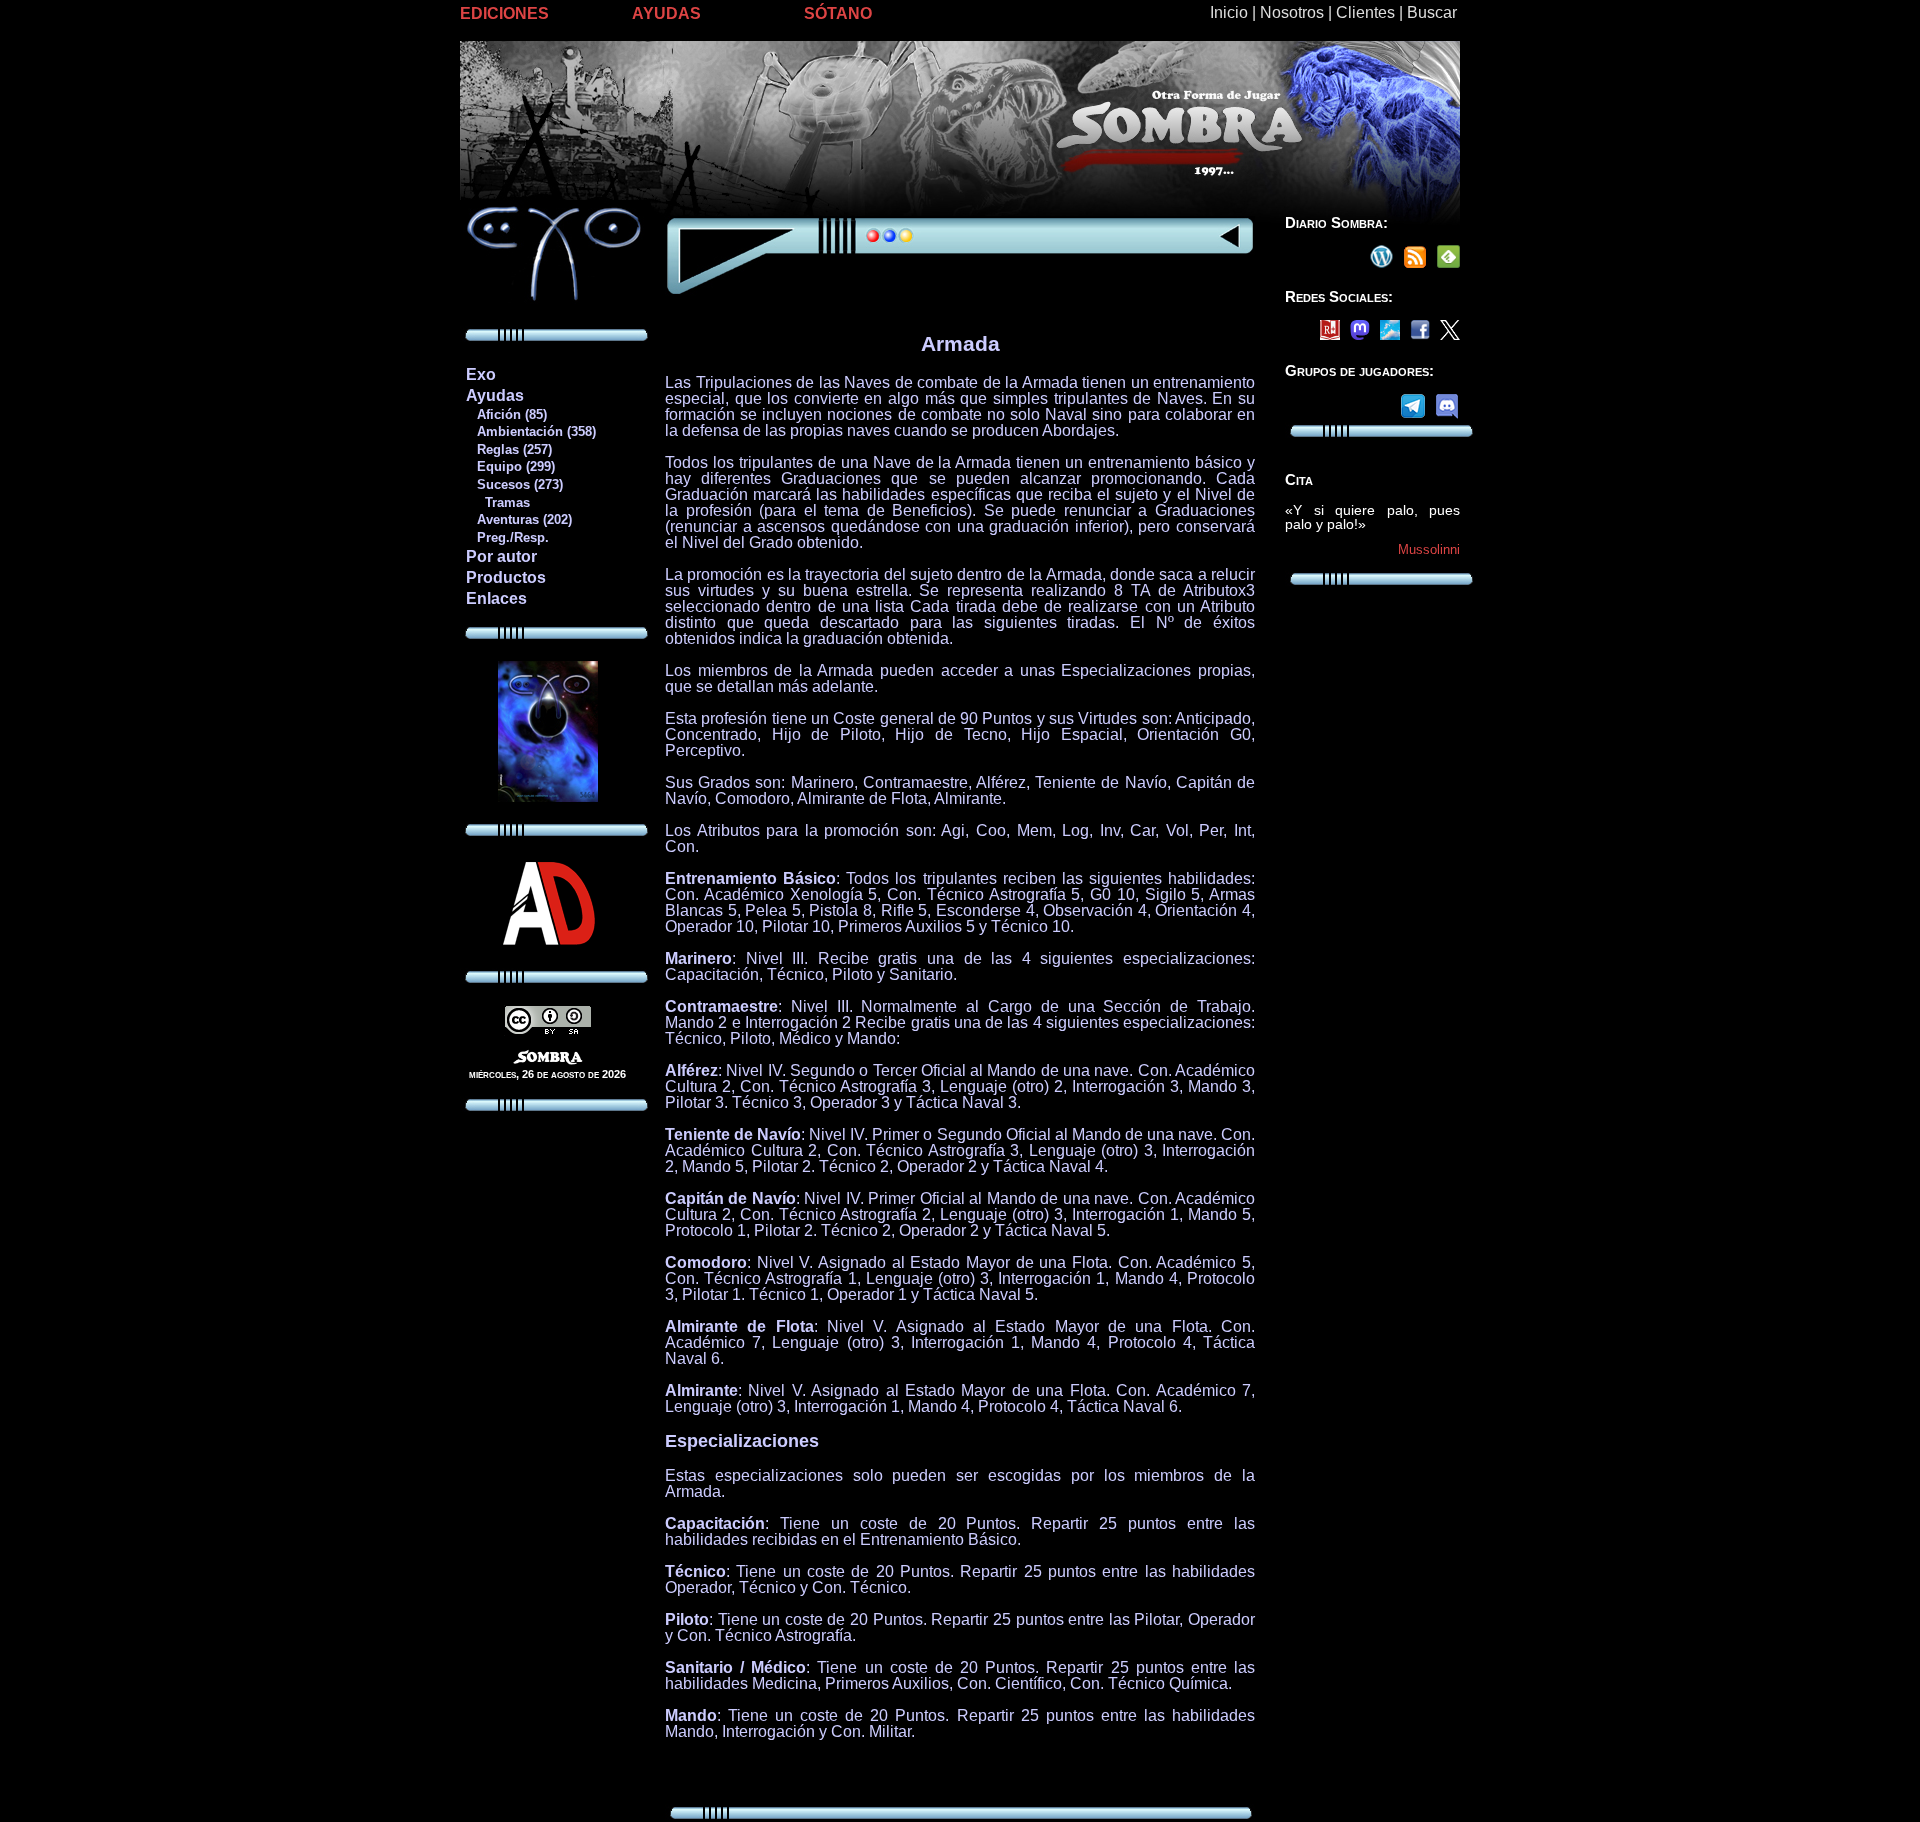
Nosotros (1292, 12)
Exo (481, 374)
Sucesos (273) (514, 484)
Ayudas (495, 395)
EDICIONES (504, 13)
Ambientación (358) (530, 431)
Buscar (1432, 12)
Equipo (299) (510, 466)
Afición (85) (506, 414)
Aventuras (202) (518, 519)
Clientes (1365, 12)
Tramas (497, 502)
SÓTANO (838, 13)
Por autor (501, 556)
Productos (506, 577)
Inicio (1229, 12)
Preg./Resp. (507, 537)
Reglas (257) (508, 449)
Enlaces (496, 598)
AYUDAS (666, 13)
